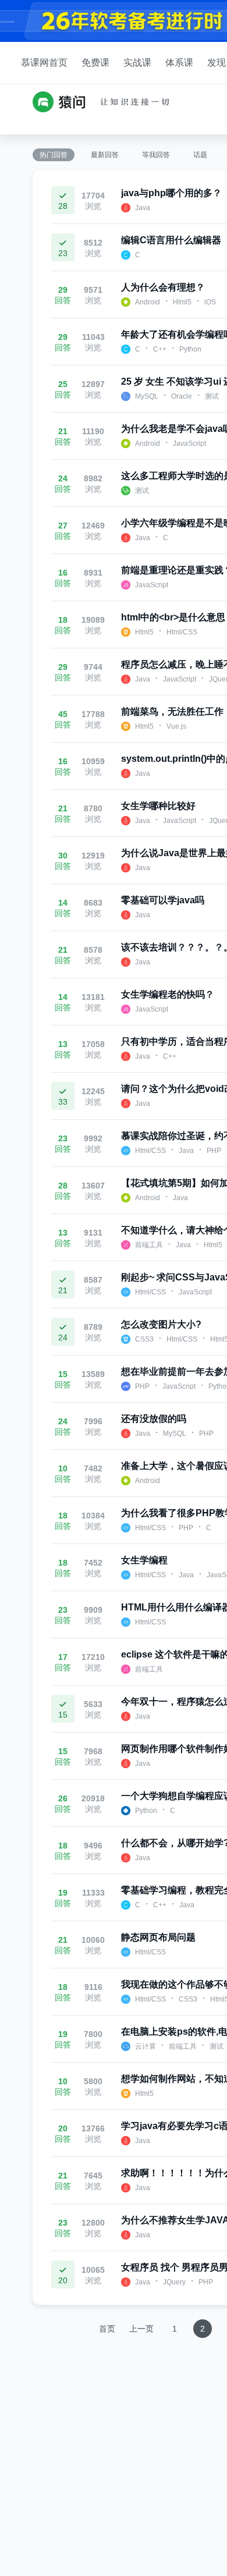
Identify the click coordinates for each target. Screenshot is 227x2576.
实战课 (137, 63)
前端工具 (149, 1245)
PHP (214, 1151)
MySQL (147, 396)
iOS (210, 302)
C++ (160, 349)
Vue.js (176, 726)
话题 (200, 155)
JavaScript (189, 443)
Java (143, 208)
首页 (107, 2329)
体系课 (179, 63)
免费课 (95, 63)
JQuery (174, 2282)
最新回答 (105, 155)
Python (190, 349)
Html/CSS (182, 632)
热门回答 (54, 155)
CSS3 (144, 1339)
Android (148, 302)
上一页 (141, 2329)
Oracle (182, 396)
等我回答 (156, 155)
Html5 (182, 302)
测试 (212, 396)
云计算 (146, 2046)
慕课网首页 (44, 63)
